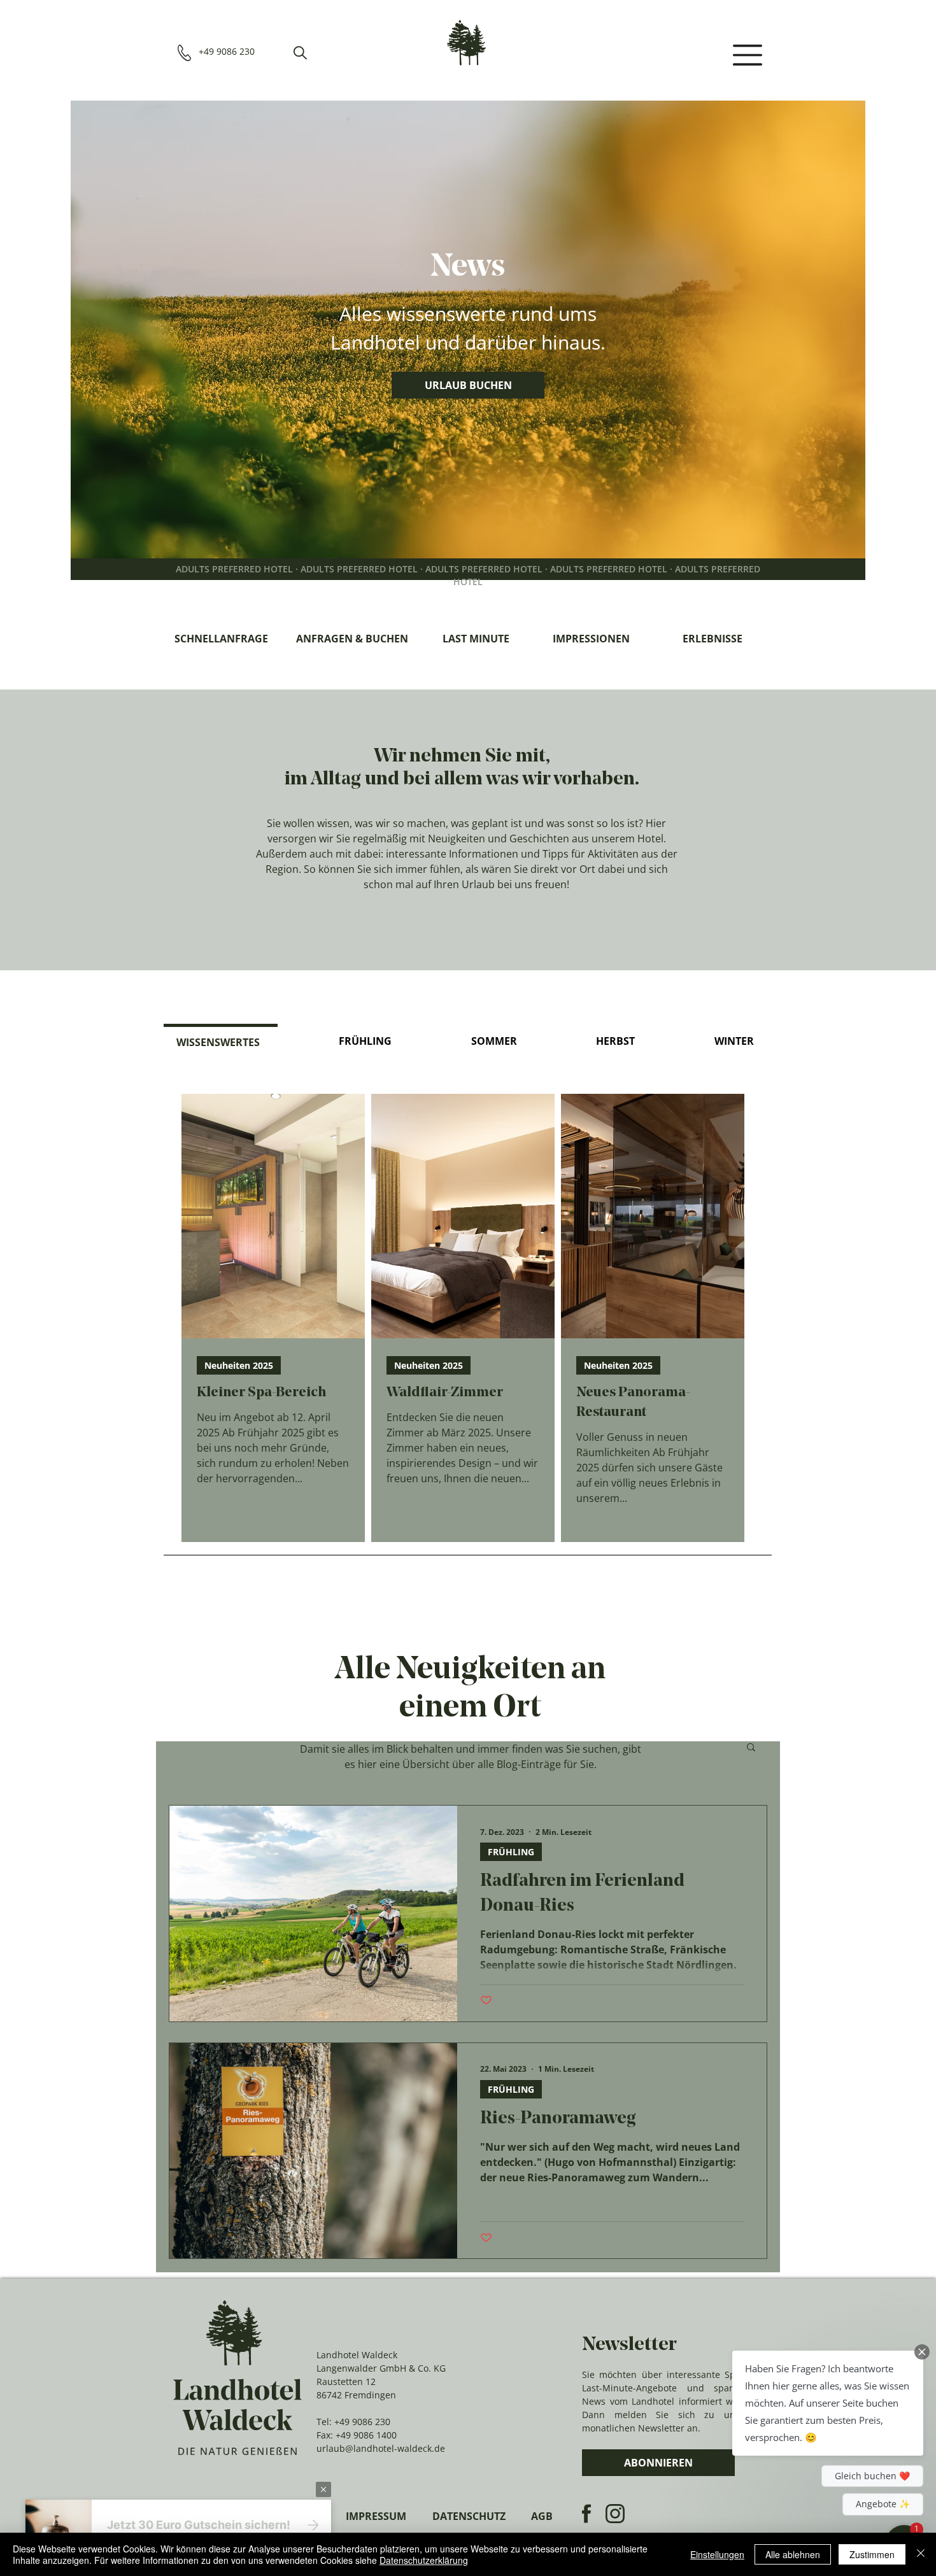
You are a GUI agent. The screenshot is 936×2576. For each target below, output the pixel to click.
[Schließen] (921, 2554)
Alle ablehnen (793, 2554)
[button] (300, 53)
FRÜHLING (511, 1852)
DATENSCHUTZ (469, 2516)
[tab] (221, 1041)
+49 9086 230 (362, 2422)
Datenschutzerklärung (424, 2560)
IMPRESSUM (376, 2516)
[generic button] (323, 2489)
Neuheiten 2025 (239, 1365)
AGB (542, 2516)
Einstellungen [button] (717, 2554)
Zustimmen (872, 2554)
